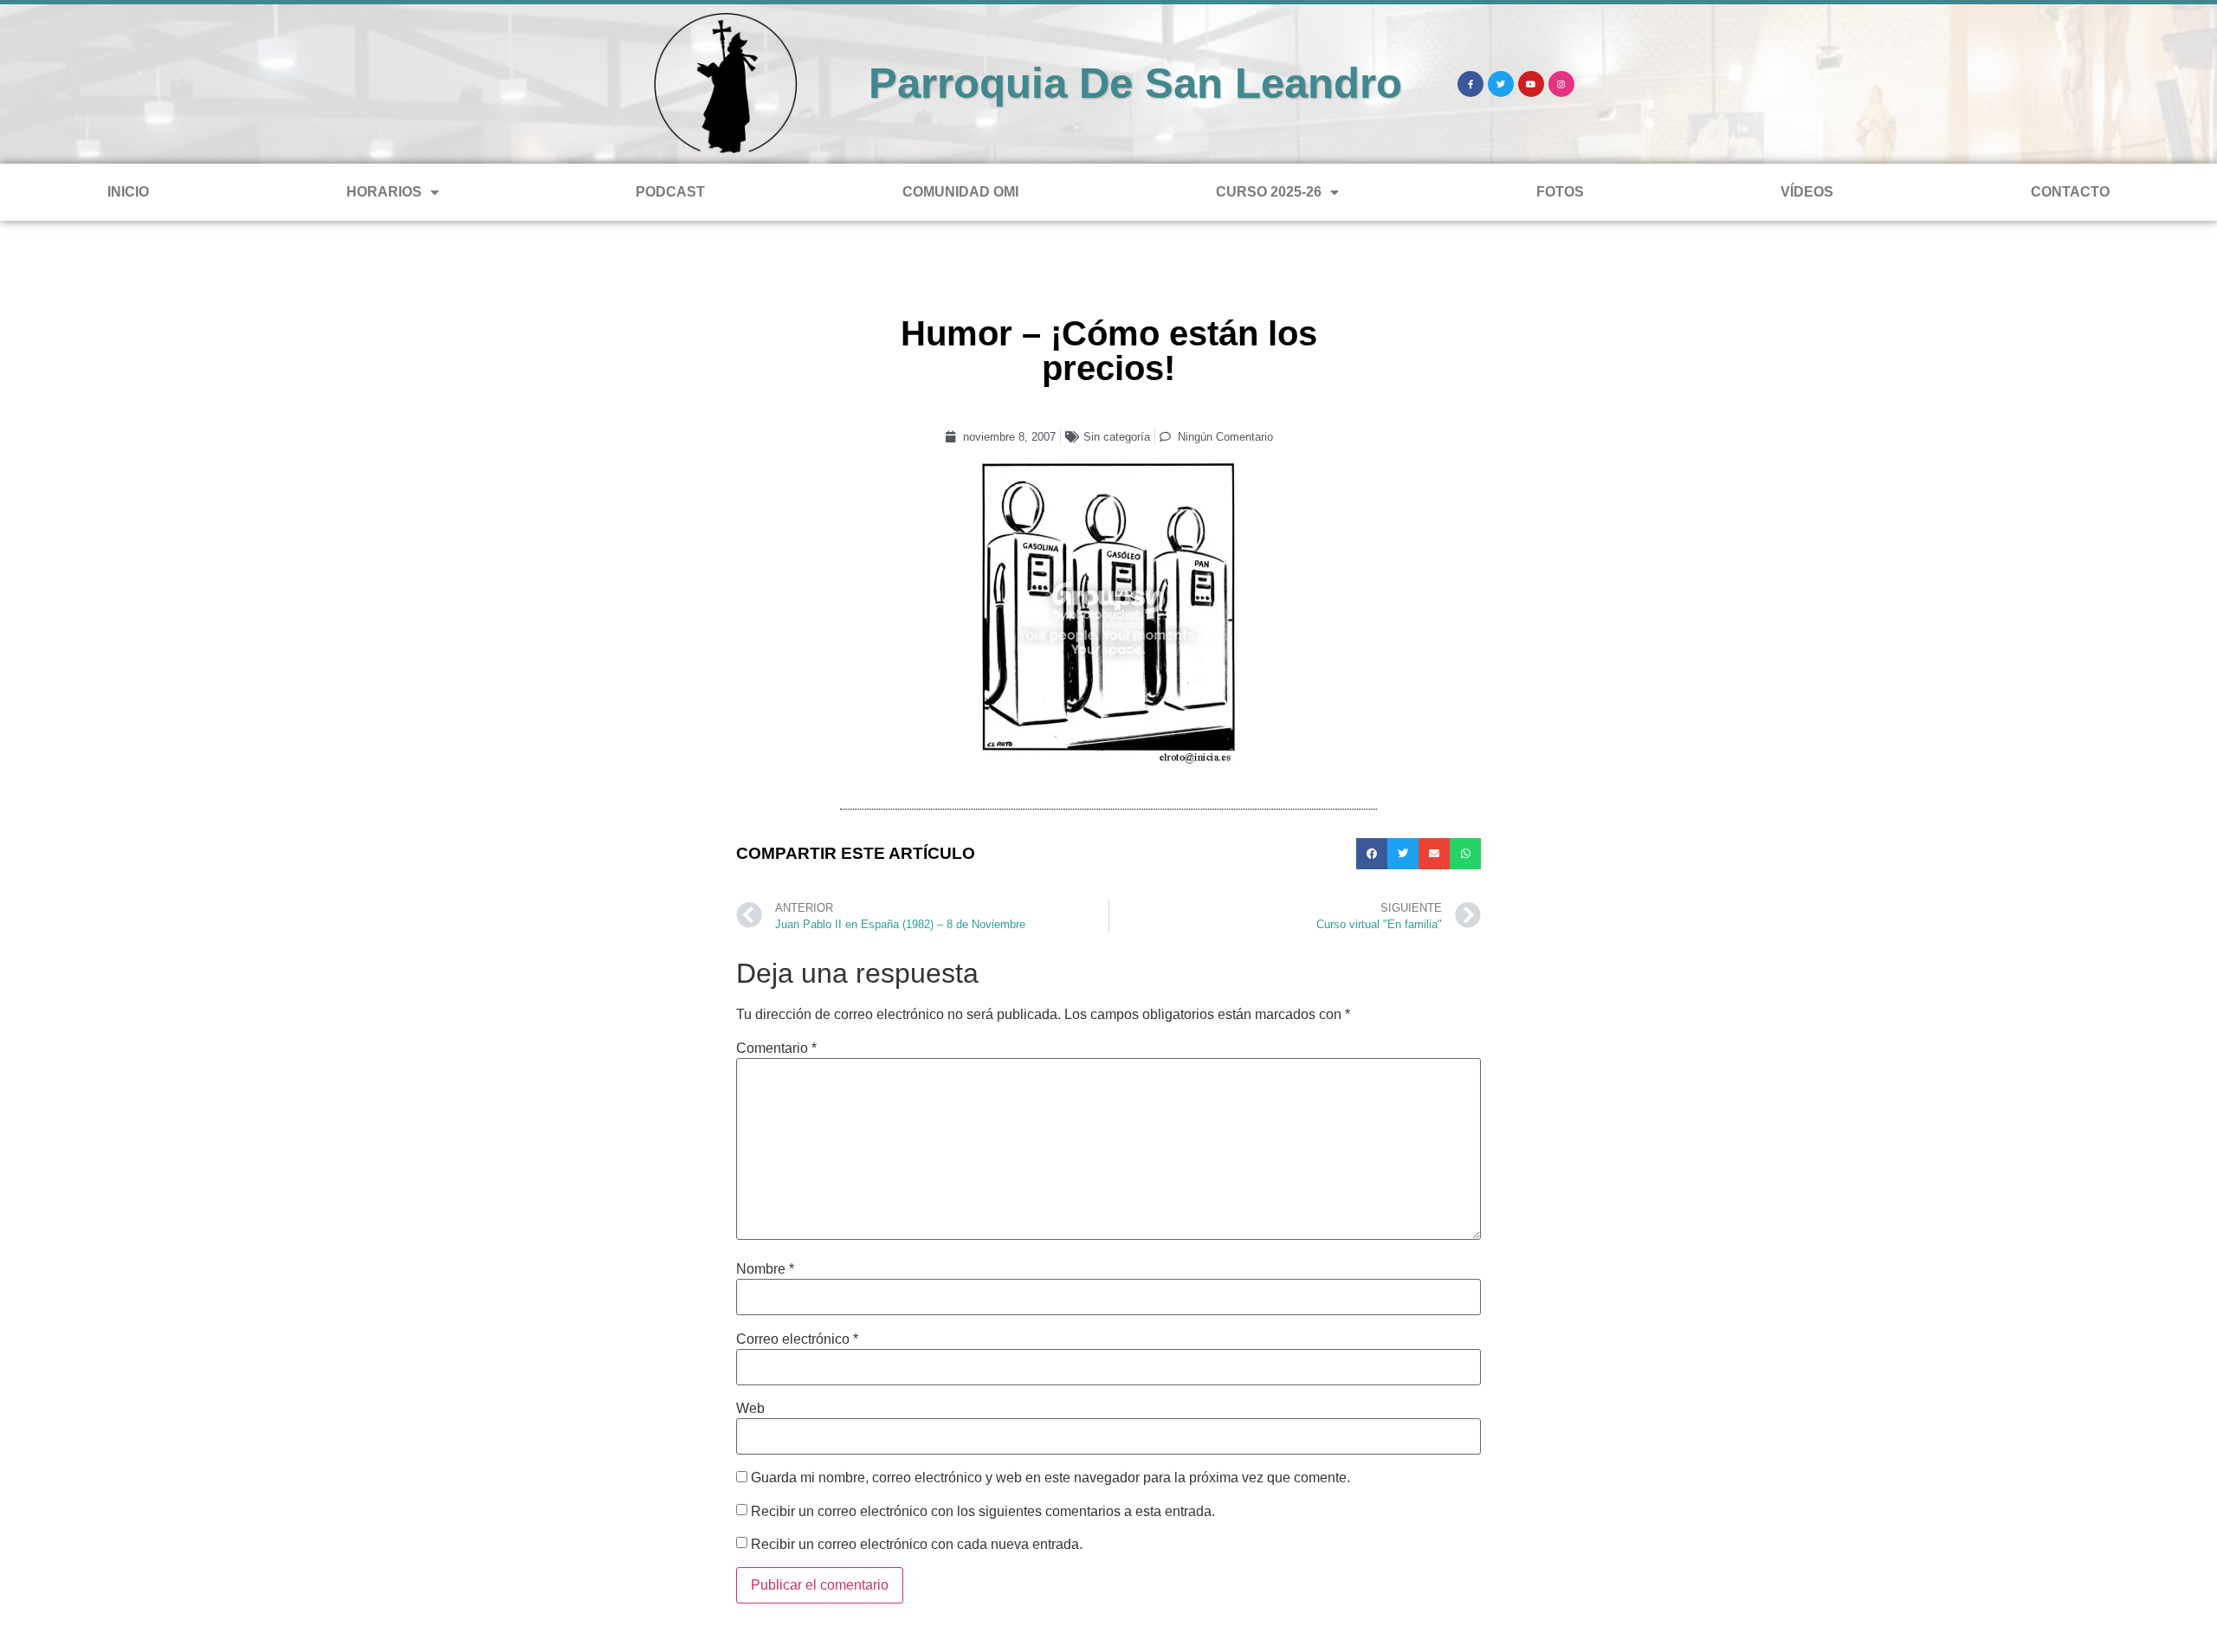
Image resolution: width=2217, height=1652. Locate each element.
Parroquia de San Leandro (1135, 83)
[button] (1372, 854)
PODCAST (670, 192)
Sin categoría (1117, 437)
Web (750, 1409)
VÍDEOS (1807, 192)
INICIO (128, 192)
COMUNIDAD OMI (960, 192)
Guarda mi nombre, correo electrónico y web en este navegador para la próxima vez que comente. (1050, 1478)
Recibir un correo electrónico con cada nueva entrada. (917, 1545)
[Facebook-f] (1470, 84)
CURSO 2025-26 (1269, 192)
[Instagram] (1561, 84)
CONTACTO (2070, 192)
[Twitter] (1501, 84)
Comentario (776, 1049)
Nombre (765, 1269)
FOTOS (1560, 192)
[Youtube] (1531, 84)
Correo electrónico (797, 1339)
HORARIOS (384, 192)
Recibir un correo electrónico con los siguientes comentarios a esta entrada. (983, 1512)
